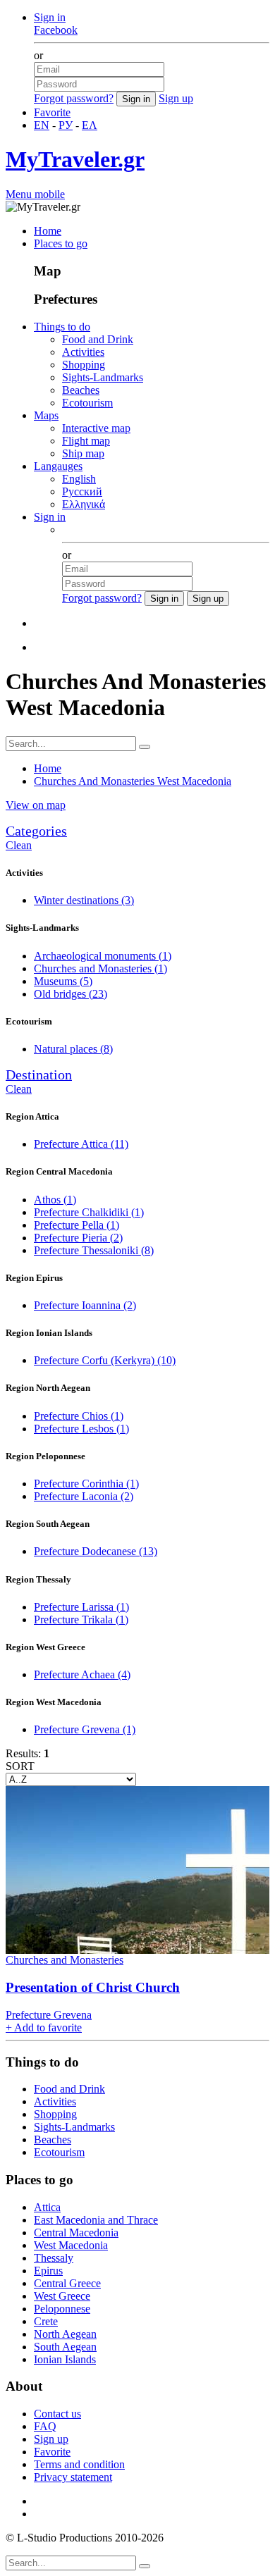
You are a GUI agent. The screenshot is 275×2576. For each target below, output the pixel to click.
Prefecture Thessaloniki (94, 1250)
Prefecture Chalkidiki (89, 1212)
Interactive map (96, 428)
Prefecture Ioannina (85, 1305)
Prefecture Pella (77, 1225)
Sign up (176, 98)
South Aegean (65, 2347)
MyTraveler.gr (75, 159)
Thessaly (54, 2258)
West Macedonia (71, 2245)
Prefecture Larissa (81, 1607)
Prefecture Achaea (82, 1674)
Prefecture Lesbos (81, 1429)
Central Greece (67, 2283)
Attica (47, 2207)
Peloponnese (62, 2309)
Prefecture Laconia (84, 1496)
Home (48, 231)
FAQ (45, 2426)
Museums (63, 981)
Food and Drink (98, 339)
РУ (66, 125)
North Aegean (65, 2334)
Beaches (81, 390)
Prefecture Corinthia (86, 1484)
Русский (82, 491)
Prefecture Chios (79, 1416)
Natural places (73, 1049)
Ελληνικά (84, 504)
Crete (46, 2321)
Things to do (62, 327)
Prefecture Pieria (78, 1238)
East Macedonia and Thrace (96, 2220)
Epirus (48, 2271)
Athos (55, 1200)
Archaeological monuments (103, 956)
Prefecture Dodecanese (96, 1551)
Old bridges (71, 994)
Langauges (58, 466)
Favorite (52, 112)
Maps (46, 415)
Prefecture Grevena (85, 1729)
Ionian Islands (65, 2359)
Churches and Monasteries (100, 968)
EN (42, 125)
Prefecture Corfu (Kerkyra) (105, 1360)
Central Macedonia (76, 2233)
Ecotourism (87, 403)
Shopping (84, 365)
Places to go (61, 243)
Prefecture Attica (81, 1144)
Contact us (57, 2414)
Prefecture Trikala (81, 1620)
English (79, 479)
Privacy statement (73, 2477)
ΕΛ (90, 125)
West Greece (62, 2296)
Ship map (83, 453)
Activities (83, 352)
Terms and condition (79, 2464)
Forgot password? (74, 98)
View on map (36, 805)
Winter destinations (84, 900)
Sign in (50, 17)
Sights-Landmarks (103, 377)
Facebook (56, 30)
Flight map (86, 441)
